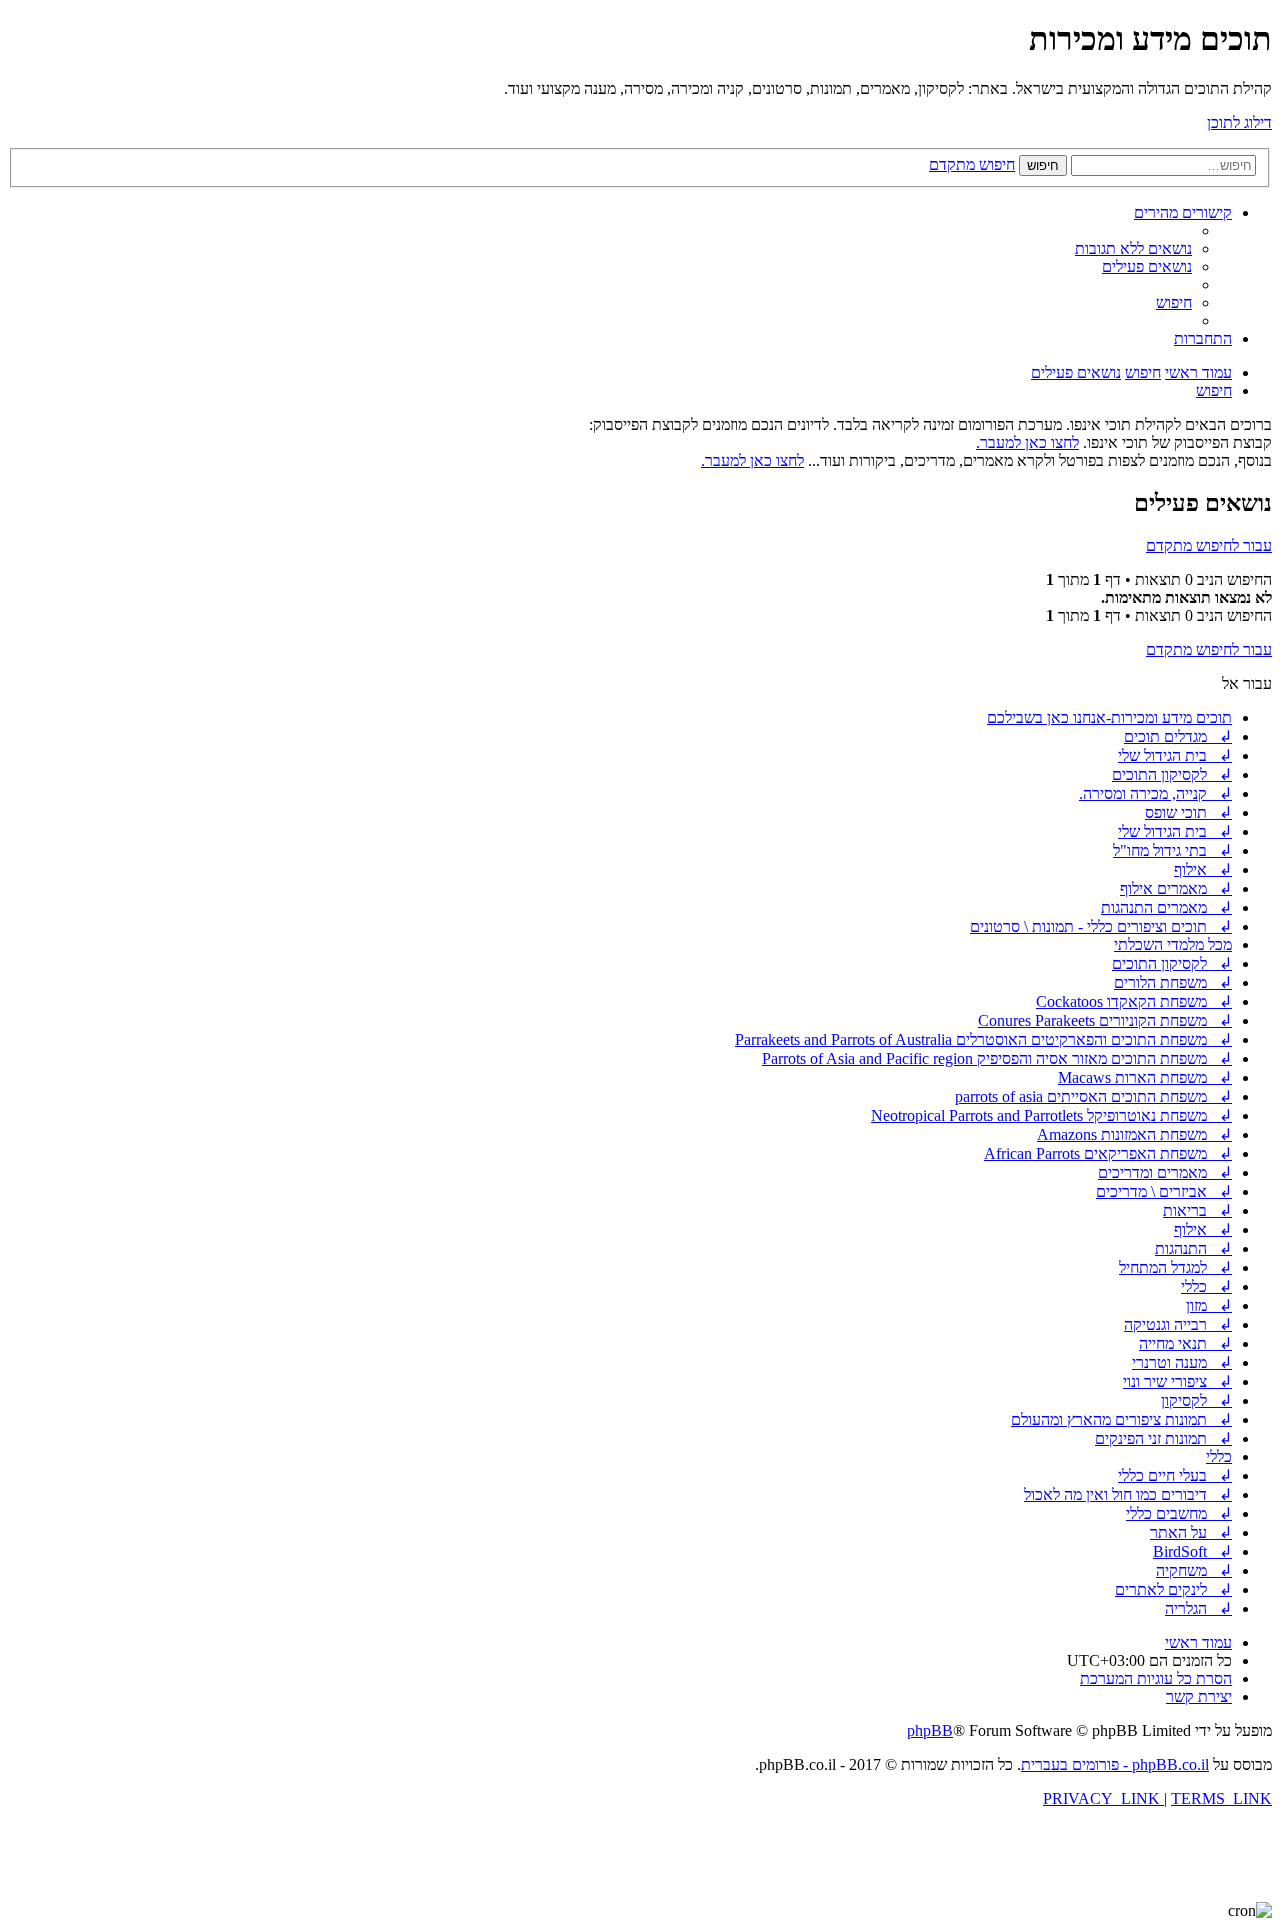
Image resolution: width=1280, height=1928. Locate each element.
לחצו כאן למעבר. (1027, 442)
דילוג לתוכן (1239, 122)
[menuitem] (1133, 248)
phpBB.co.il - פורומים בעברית (1115, 1764)
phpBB (930, 1730)
